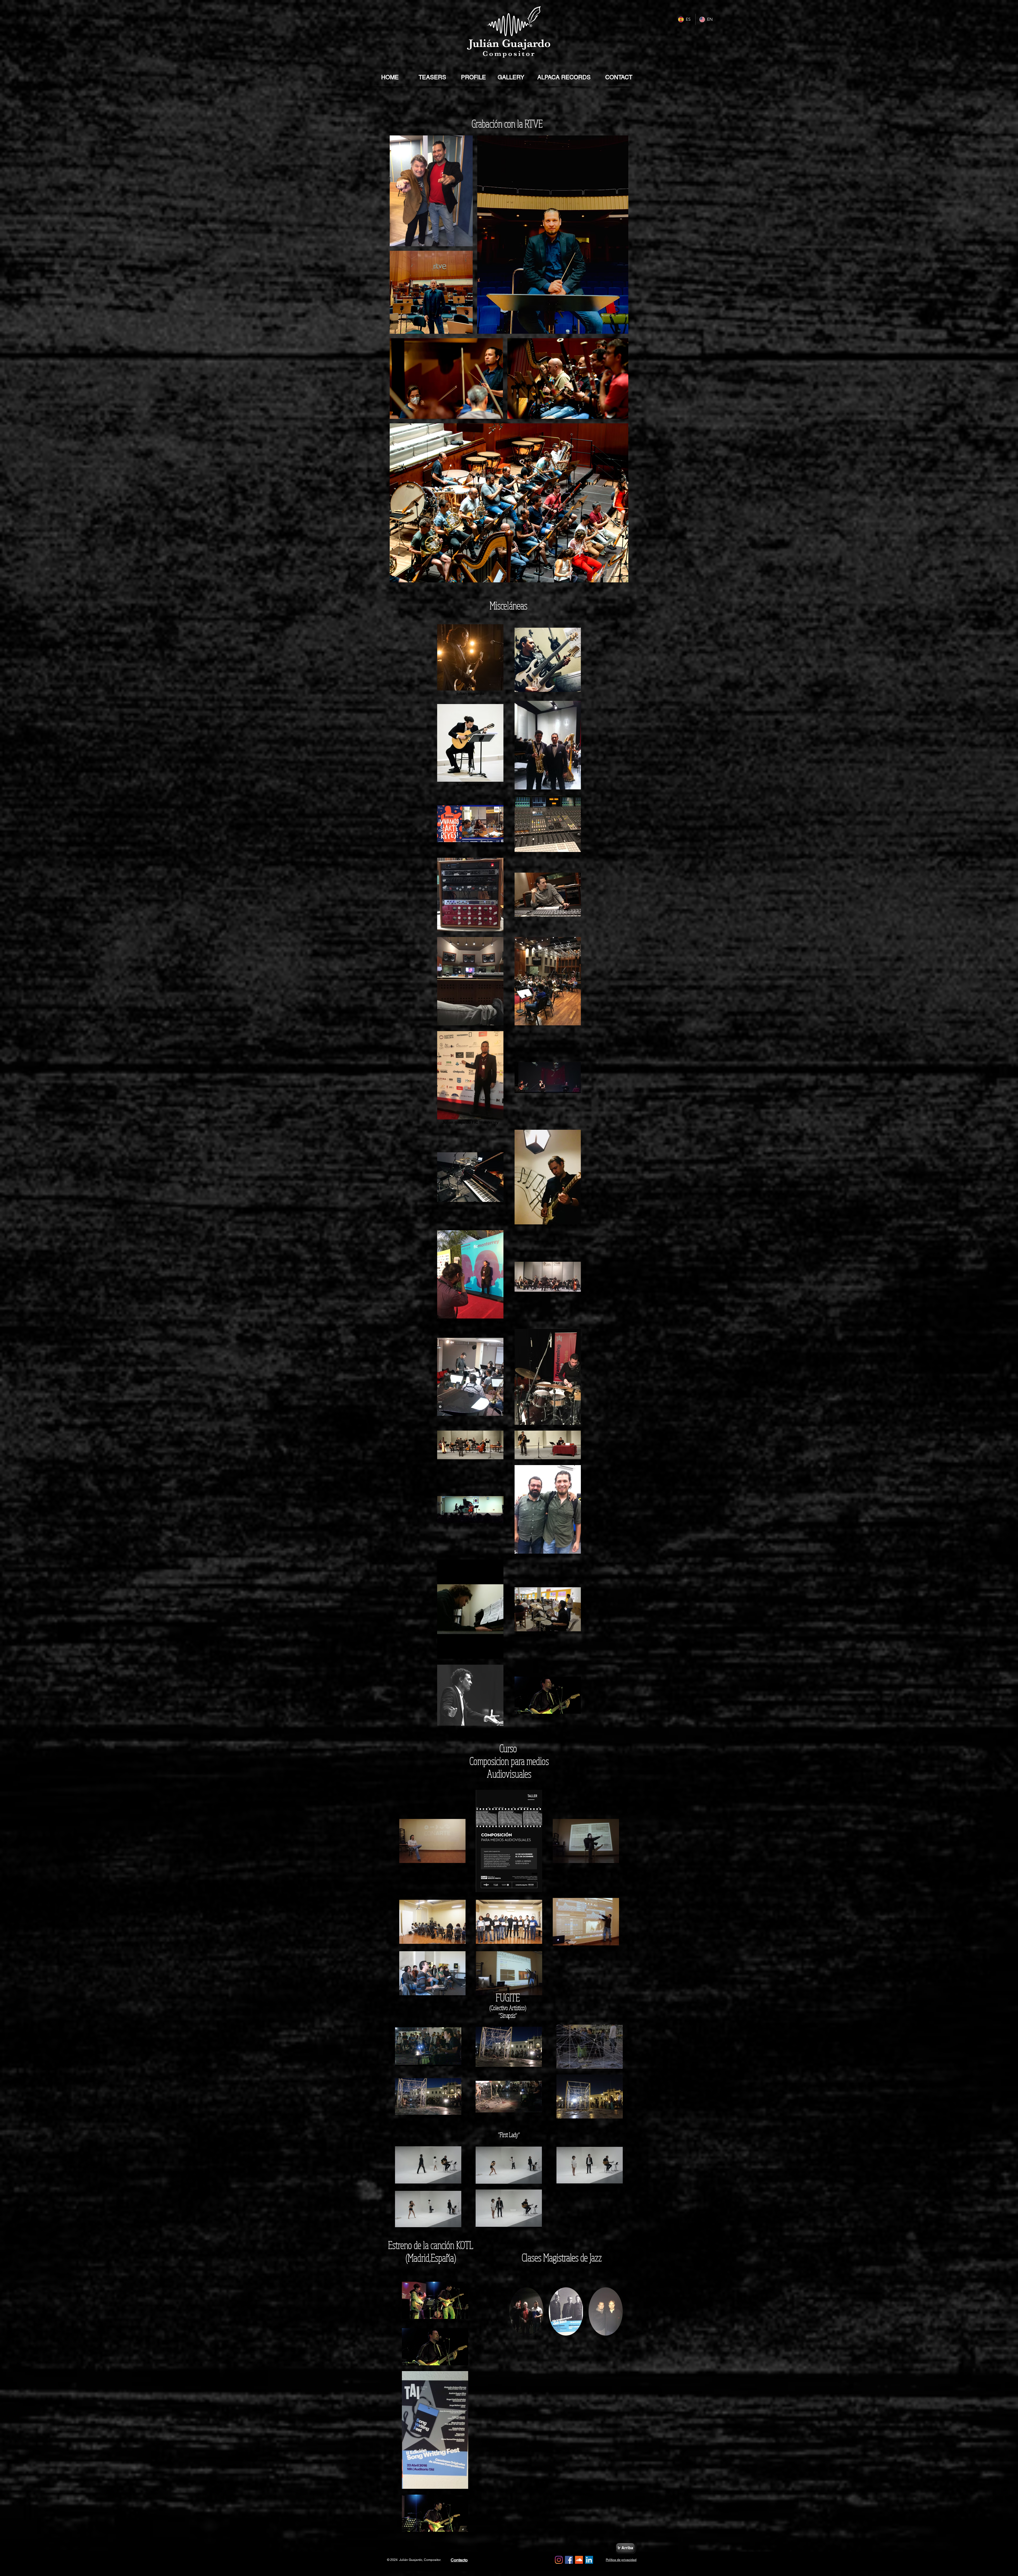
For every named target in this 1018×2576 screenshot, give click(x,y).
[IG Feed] (559, 2560)
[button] (526, 2311)
